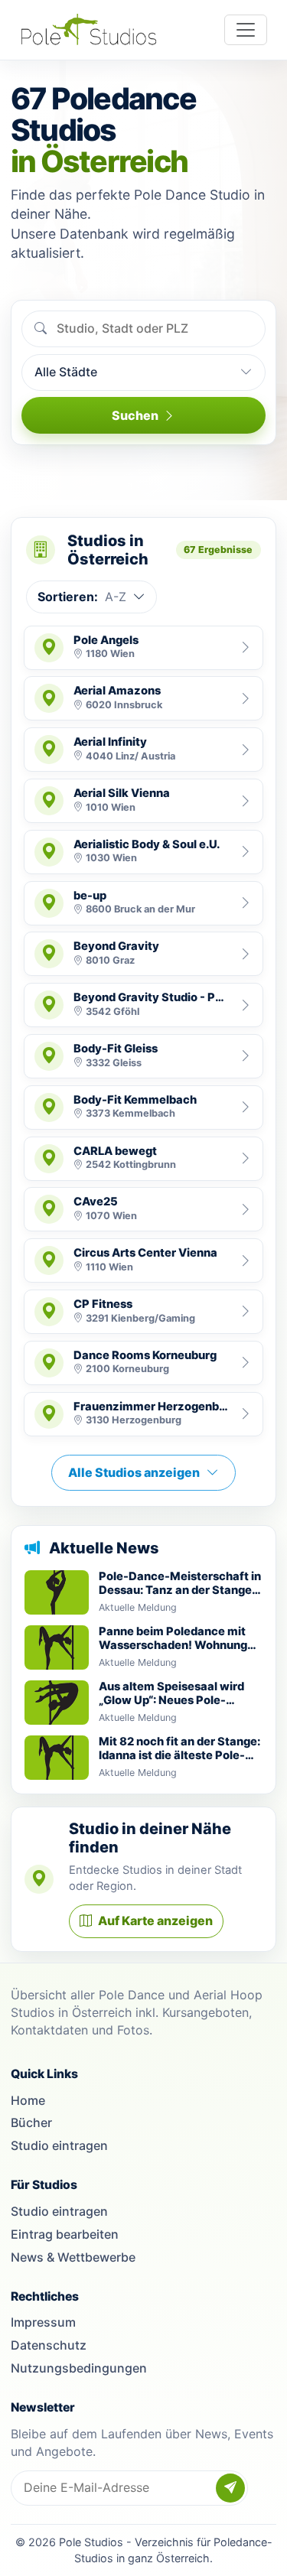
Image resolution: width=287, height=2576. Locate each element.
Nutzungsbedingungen (79, 2368)
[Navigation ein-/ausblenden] (246, 30)
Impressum (43, 2322)
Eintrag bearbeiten (65, 2234)
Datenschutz (49, 2345)
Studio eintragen (59, 2145)
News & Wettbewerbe (73, 2257)
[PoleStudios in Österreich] (89, 29)
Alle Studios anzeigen (134, 1472)
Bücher (31, 2122)
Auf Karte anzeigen (155, 1921)
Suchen (135, 415)
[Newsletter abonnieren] (230, 2488)
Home (28, 2100)
